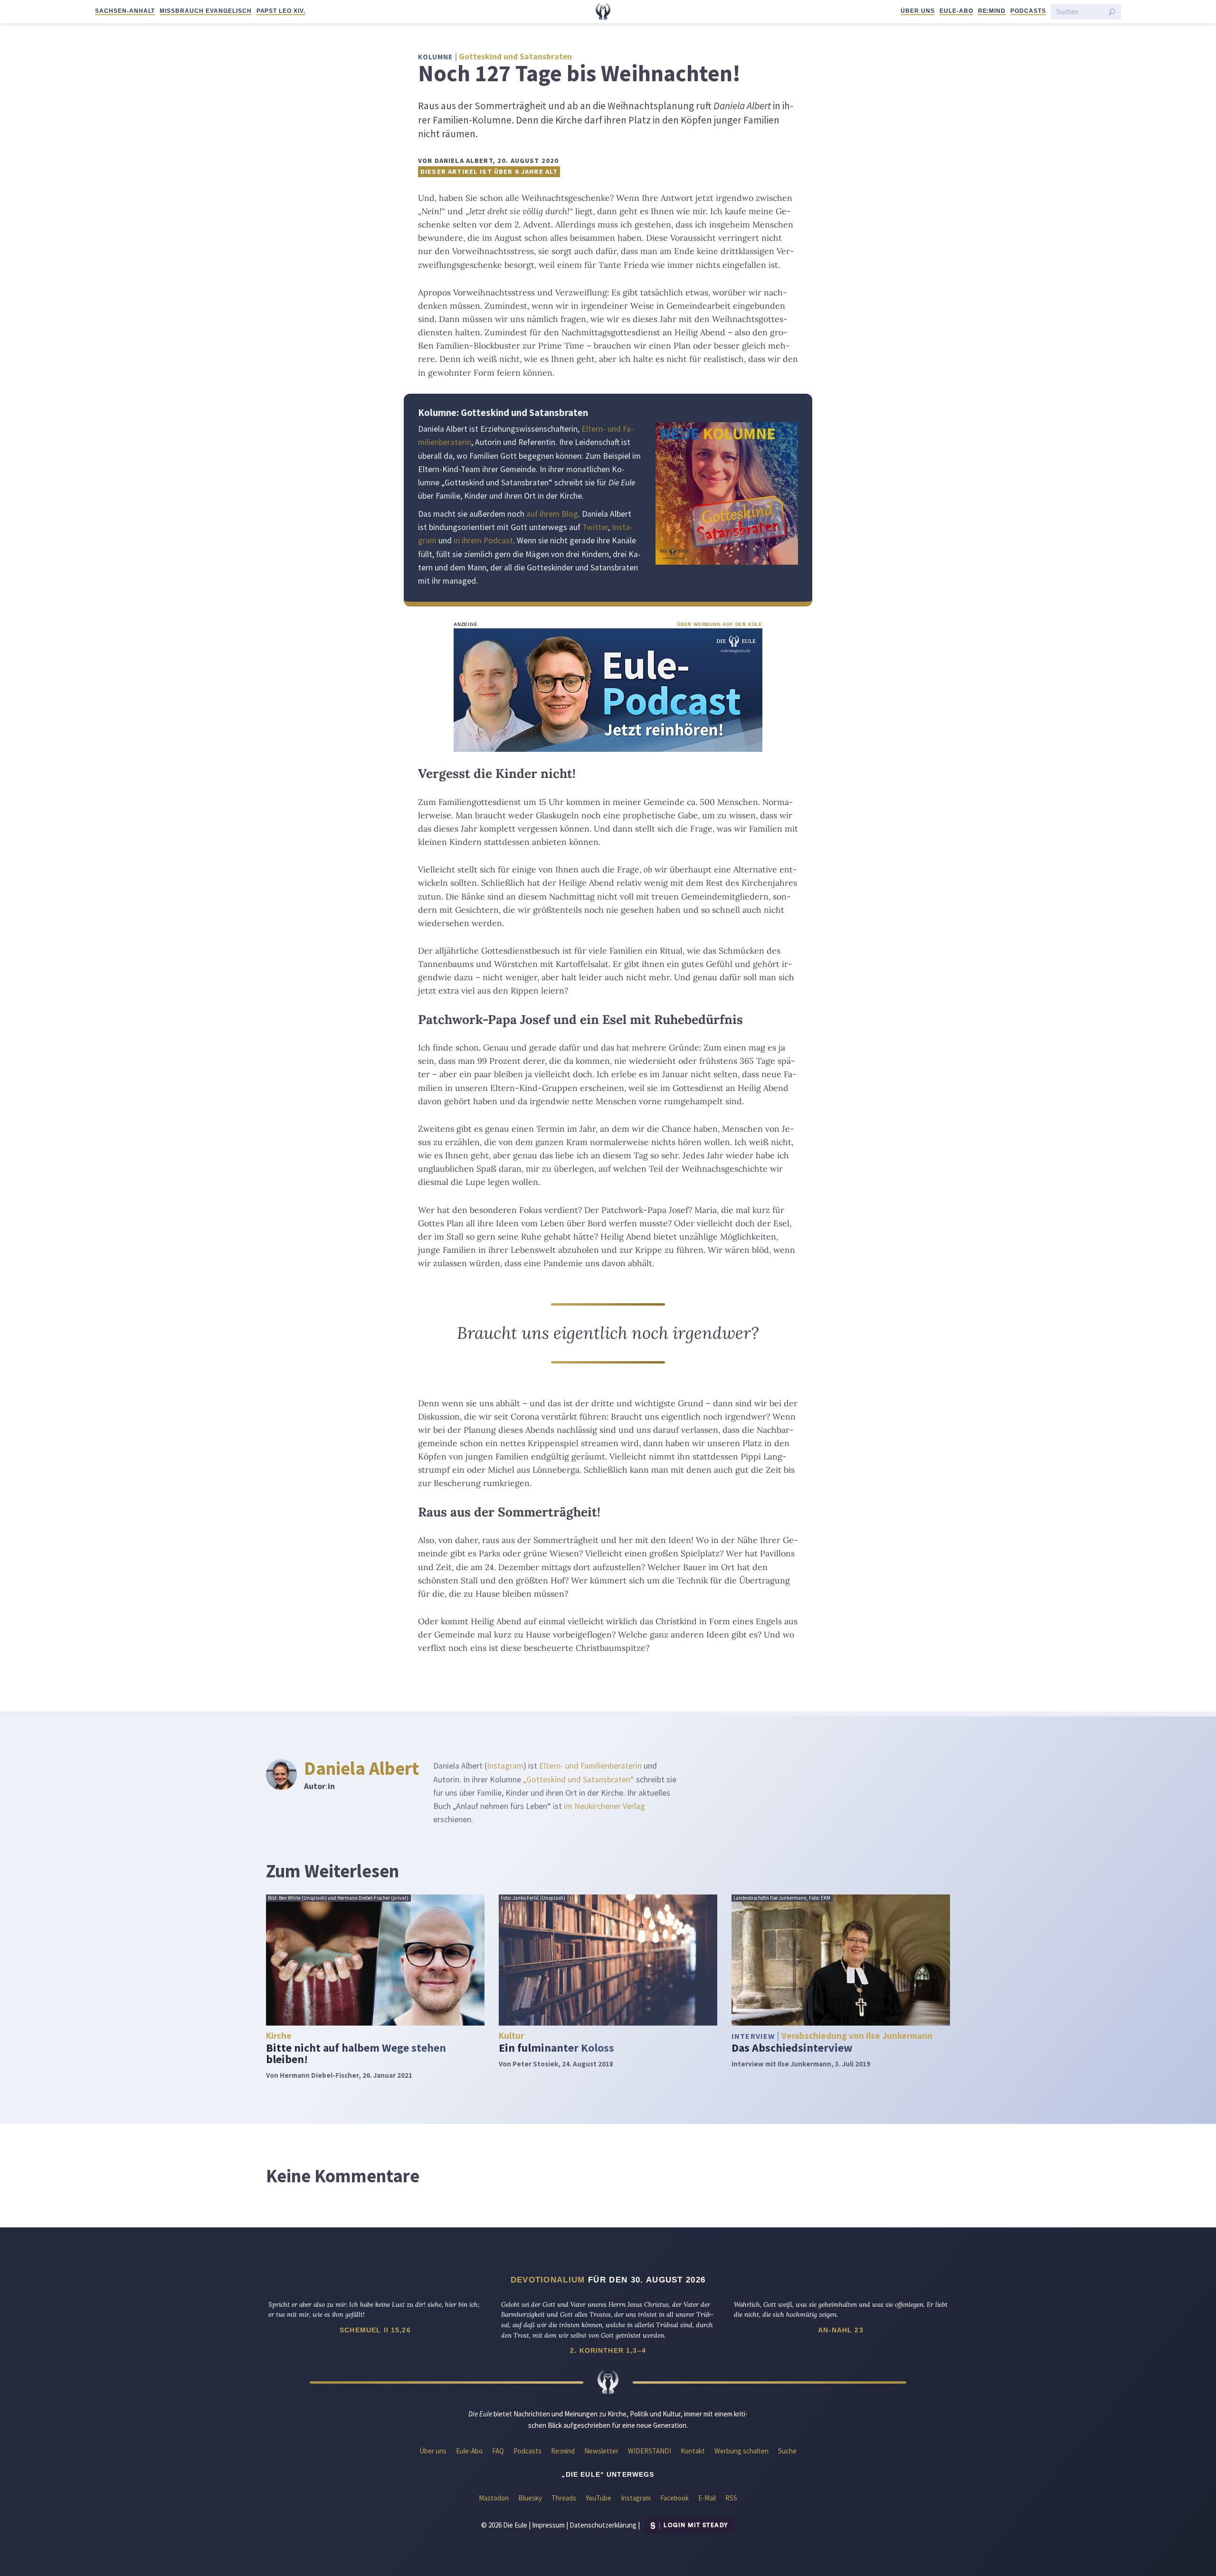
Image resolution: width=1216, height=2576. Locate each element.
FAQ (498, 2451)
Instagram (505, 1766)
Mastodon (494, 2498)
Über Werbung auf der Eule (720, 624)
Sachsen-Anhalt (125, 11)
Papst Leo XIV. (281, 11)
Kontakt (693, 2451)
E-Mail (707, 2498)
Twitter (595, 527)
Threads (564, 2498)
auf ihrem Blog (552, 514)
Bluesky (530, 2498)
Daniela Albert (361, 1768)
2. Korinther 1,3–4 (608, 2350)
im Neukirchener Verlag (604, 1806)
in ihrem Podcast (483, 540)
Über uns (918, 11)
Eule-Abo (956, 11)
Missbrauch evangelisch (205, 11)
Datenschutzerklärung (603, 2524)
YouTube (598, 2498)
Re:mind (992, 11)
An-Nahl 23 (841, 2330)
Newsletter (601, 2451)
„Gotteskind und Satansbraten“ (579, 1780)
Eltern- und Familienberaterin (590, 1766)
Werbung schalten (741, 2451)
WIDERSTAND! (650, 2451)
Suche (787, 2451)
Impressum (548, 2524)
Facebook (674, 2498)
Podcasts (1028, 11)
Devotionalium (548, 2280)
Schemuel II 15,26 (375, 2330)
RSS (731, 2498)
